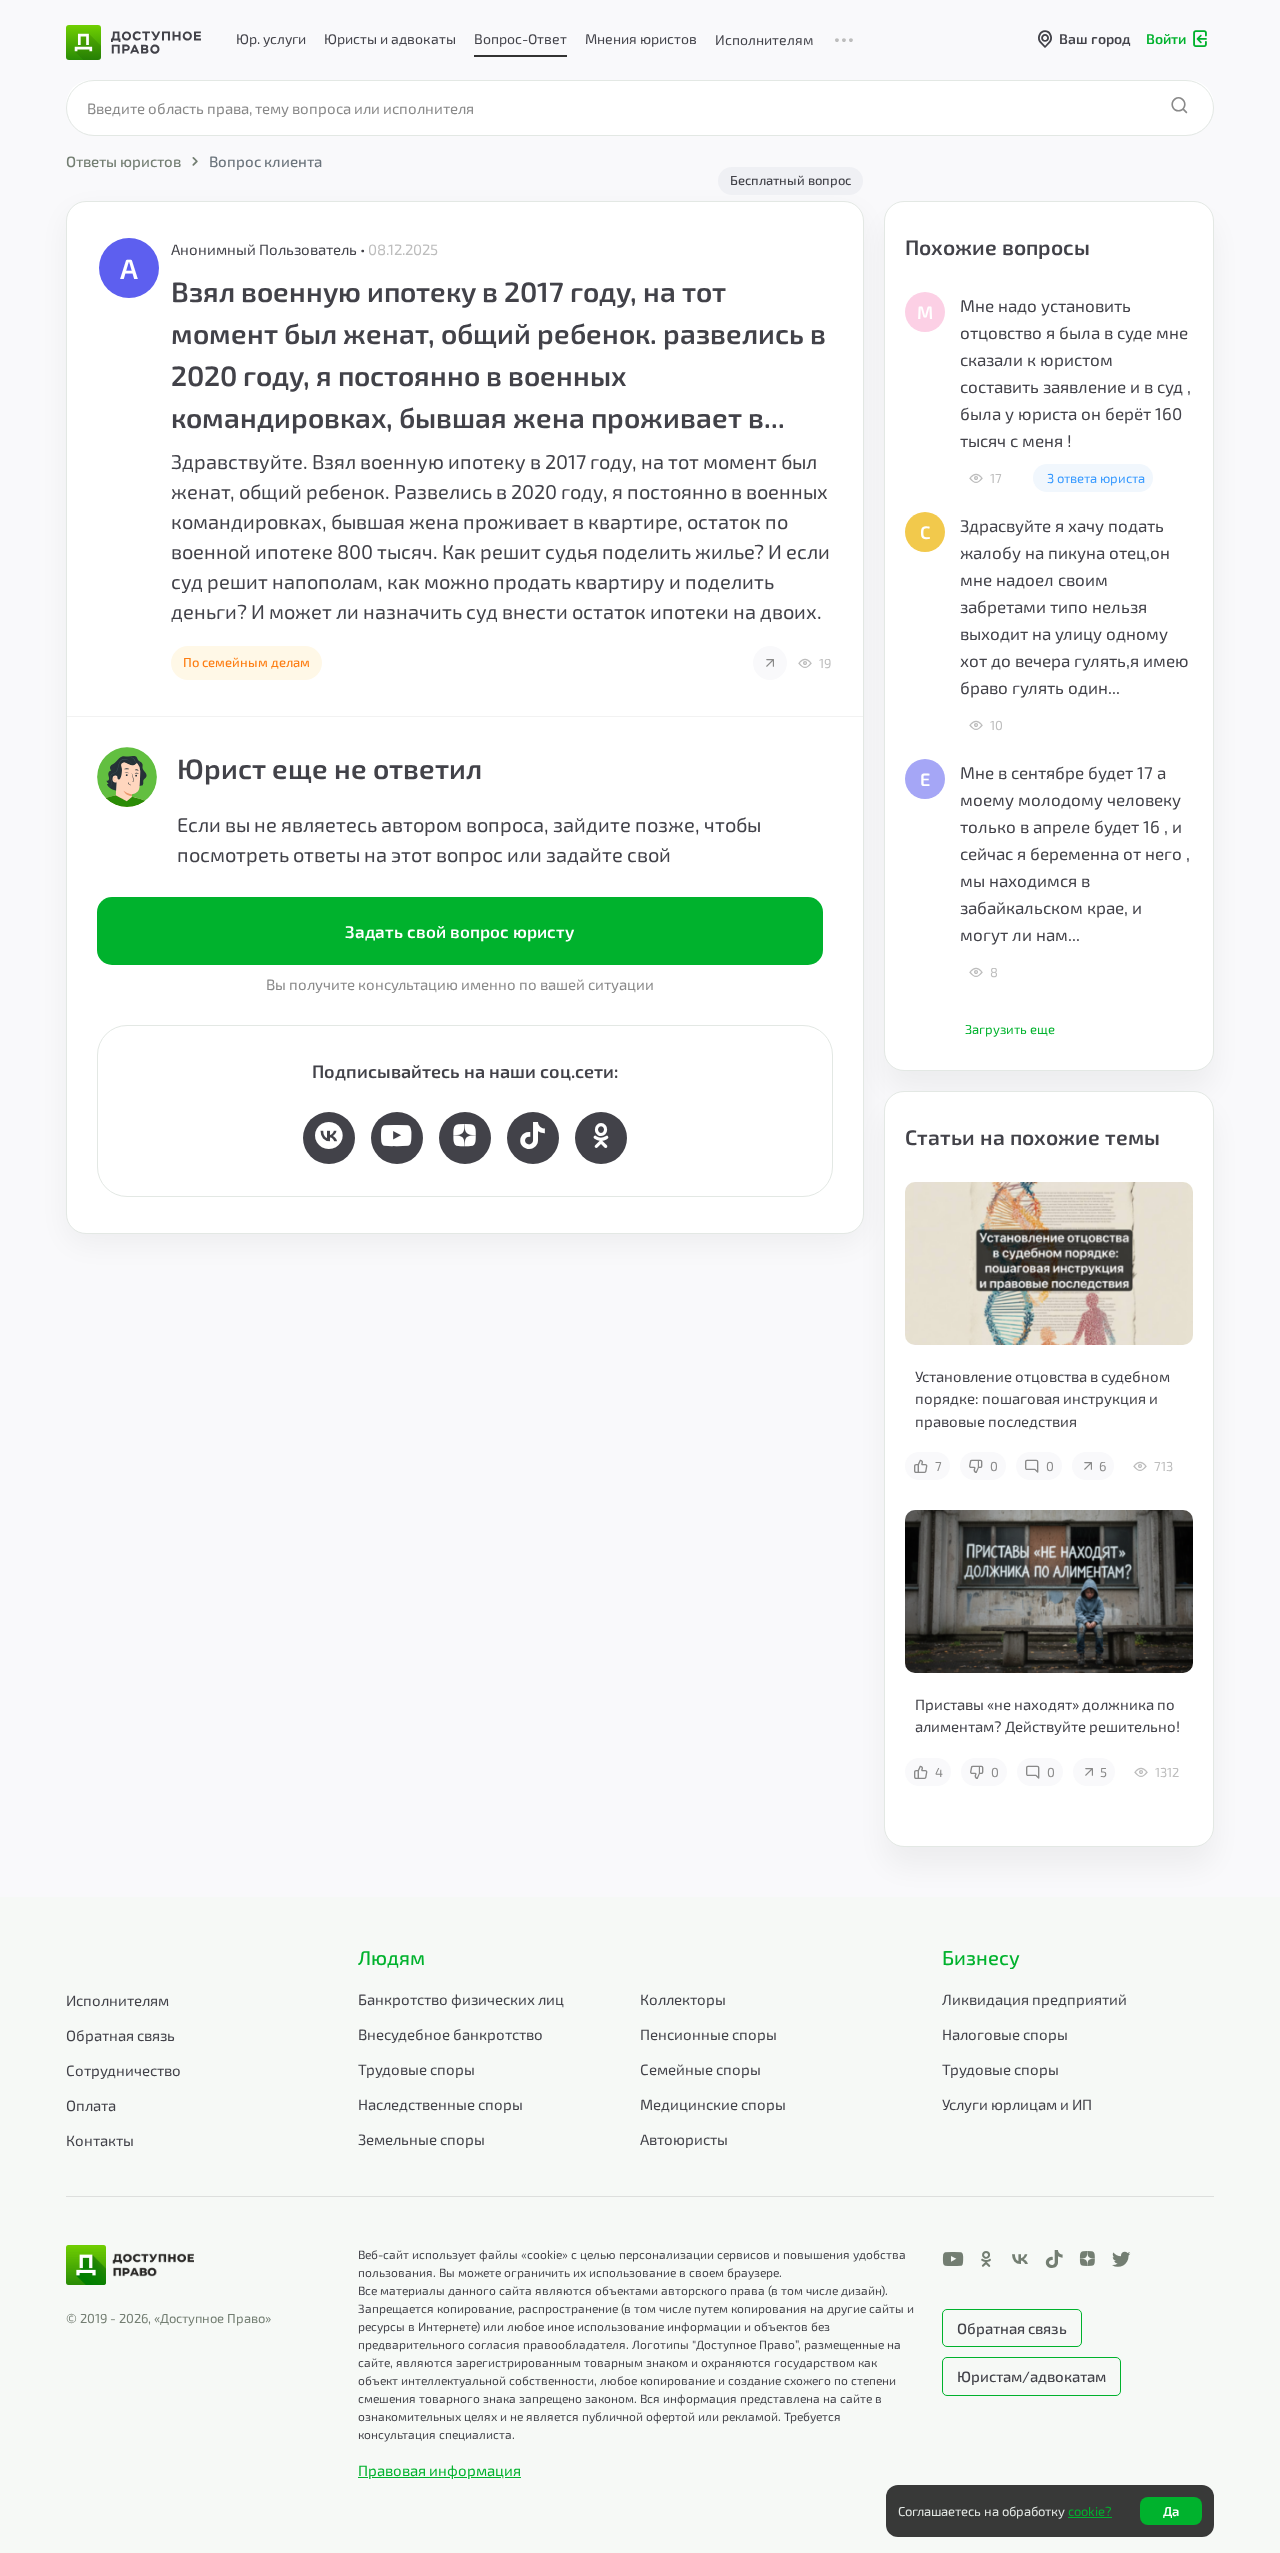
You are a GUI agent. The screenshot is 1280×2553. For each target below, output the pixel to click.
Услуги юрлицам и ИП (1017, 2104)
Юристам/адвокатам (1031, 2376)
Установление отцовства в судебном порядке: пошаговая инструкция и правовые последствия (1042, 1398)
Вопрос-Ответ (520, 38)
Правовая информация (439, 2470)
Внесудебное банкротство (450, 2034)
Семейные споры (700, 2069)
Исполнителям (764, 39)
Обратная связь (120, 2035)
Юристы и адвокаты (390, 38)
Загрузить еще (1010, 1029)
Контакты (100, 2140)
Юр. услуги (271, 38)
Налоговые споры (1005, 2034)
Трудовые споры (416, 2069)
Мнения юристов (641, 38)
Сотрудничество (123, 2070)
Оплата (91, 2105)
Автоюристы (684, 2139)
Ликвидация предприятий (1034, 1999)
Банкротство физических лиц (461, 1999)
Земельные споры (421, 2139)
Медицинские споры (713, 2104)
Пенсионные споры (708, 2034)
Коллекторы (683, 1999)
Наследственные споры (440, 2104)
